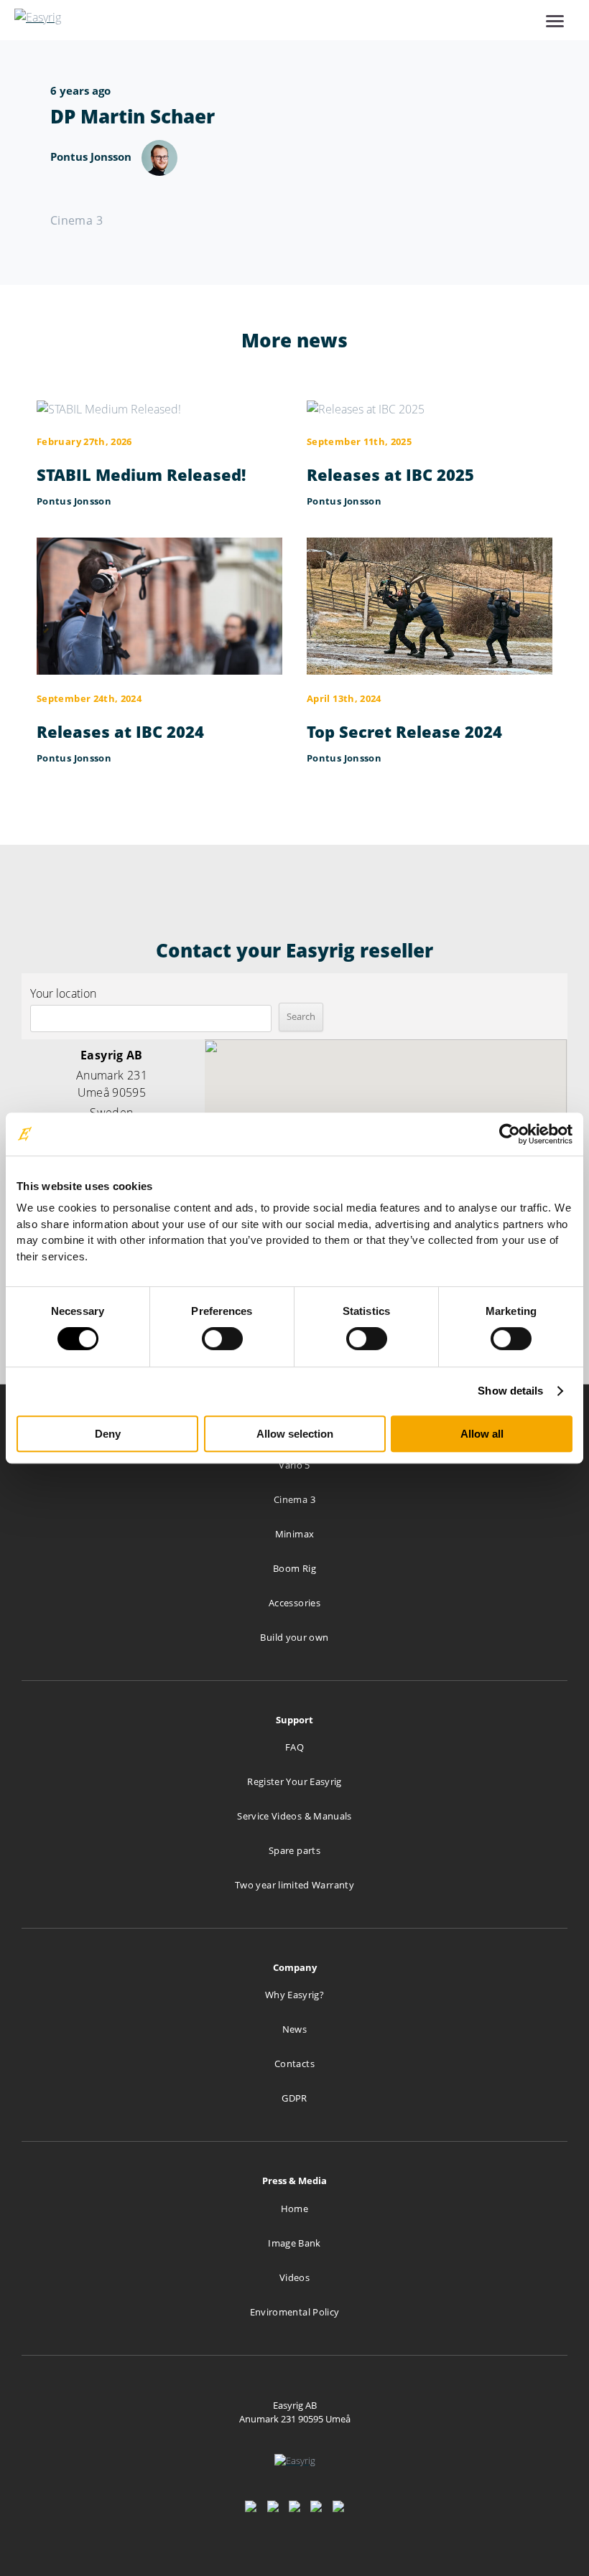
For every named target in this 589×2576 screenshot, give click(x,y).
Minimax (295, 1534)
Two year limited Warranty (294, 1885)
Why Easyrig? (294, 1995)
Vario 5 (294, 1465)
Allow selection (295, 1434)
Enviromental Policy (295, 2312)
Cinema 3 (294, 1499)
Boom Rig (294, 1568)
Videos (294, 2277)
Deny (108, 1434)
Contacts (294, 2064)
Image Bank (294, 2243)
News (294, 2029)
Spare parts (294, 1850)
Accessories (294, 1603)
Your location (63, 993)
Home (294, 2209)
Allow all (482, 1434)
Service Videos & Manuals (294, 1816)
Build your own (294, 1637)
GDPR (294, 2098)
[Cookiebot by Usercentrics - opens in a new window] (510, 1134)
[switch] (222, 1339)
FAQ (294, 1747)
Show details (510, 1391)
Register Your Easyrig (294, 1781)
